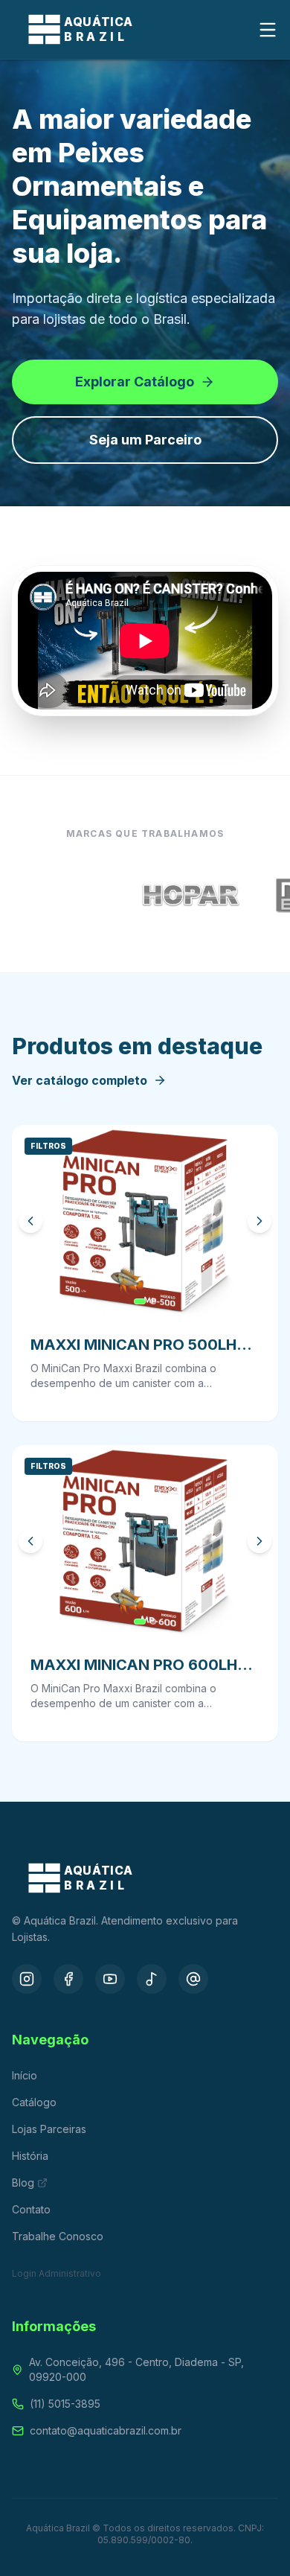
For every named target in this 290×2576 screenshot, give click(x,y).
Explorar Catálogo (135, 382)
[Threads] (193, 1979)
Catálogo (34, 2102)
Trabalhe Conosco (58, 2236)
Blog (23, 2183)
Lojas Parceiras (49, 2129)
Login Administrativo (57, 2273)
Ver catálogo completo (80, 1080)
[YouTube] (110, 1979)
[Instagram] (27, 1979)
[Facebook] (68, 1979)
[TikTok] (152, 1979)
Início (25, 2075)
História (30, 2156)
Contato (31, 2209)
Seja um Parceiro (145, 440)
